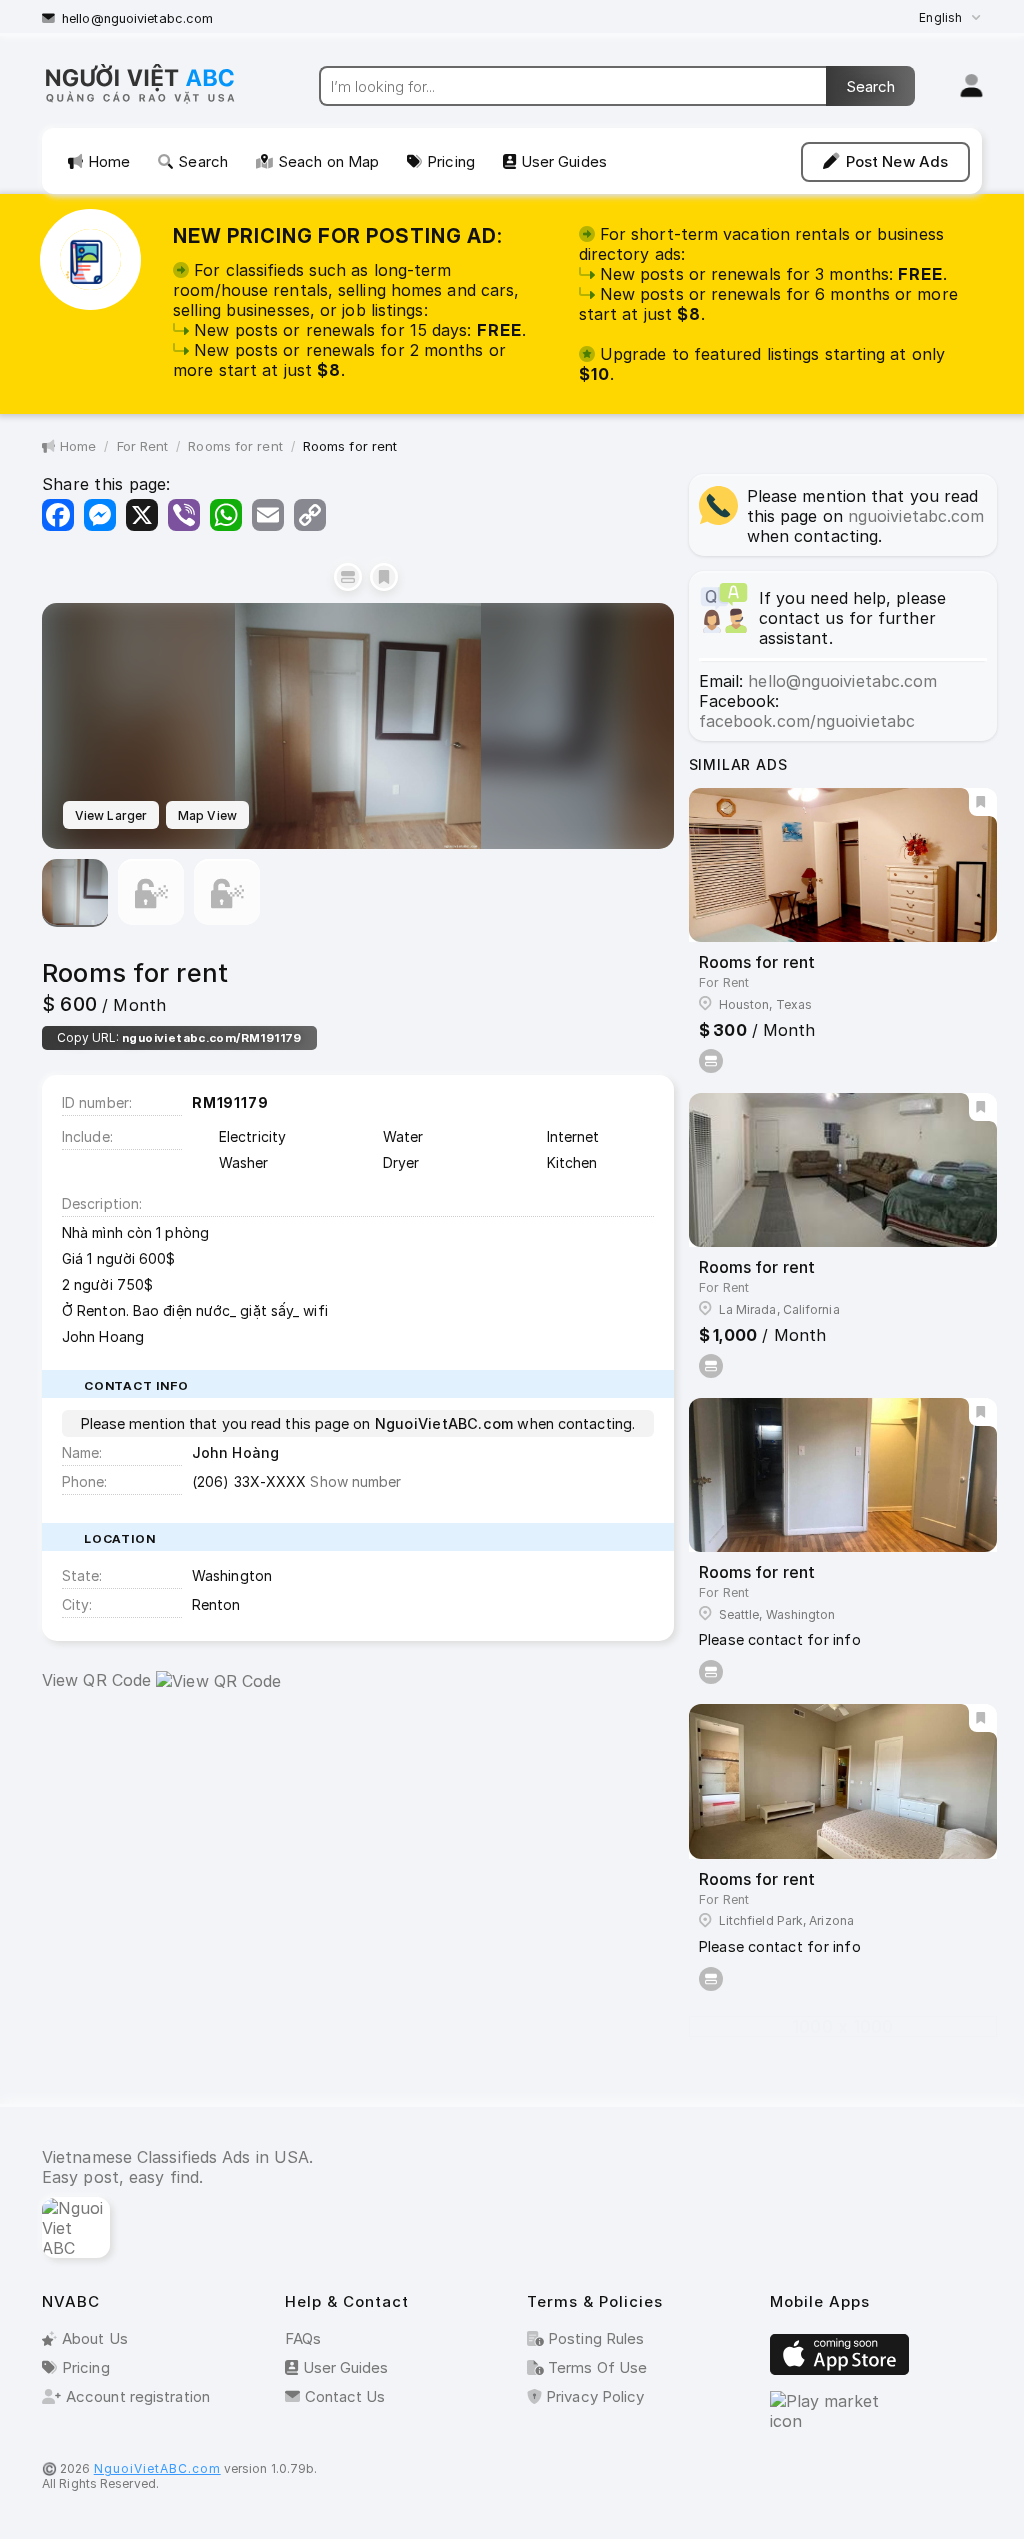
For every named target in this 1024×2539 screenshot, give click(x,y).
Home (109, 161)
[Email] (268, 515)
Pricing (451, 161)
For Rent (143, 446)
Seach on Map (328, 161)
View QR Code (96, 1680)
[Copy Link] (310, 515)
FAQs (303, 2338)
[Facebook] (58, 515)
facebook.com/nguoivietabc (807, 721)
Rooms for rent (235, 446)
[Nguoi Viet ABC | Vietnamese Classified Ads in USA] (157, 102)
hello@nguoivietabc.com (137, 18)
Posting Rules (594, 2338)
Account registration (138, 2396)
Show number (355, 1481)
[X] (142, 515)
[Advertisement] (358, 1851)
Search (203, 161)
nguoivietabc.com (916, 516)
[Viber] (184, 515)
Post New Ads (897, 161)
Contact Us (345, 2396)
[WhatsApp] (226, 515)
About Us (95, 2338)
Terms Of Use (595, 2367)
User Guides (564, 161)
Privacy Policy (593, 2396)
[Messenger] (100, 515)
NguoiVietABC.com (157, 2468)
